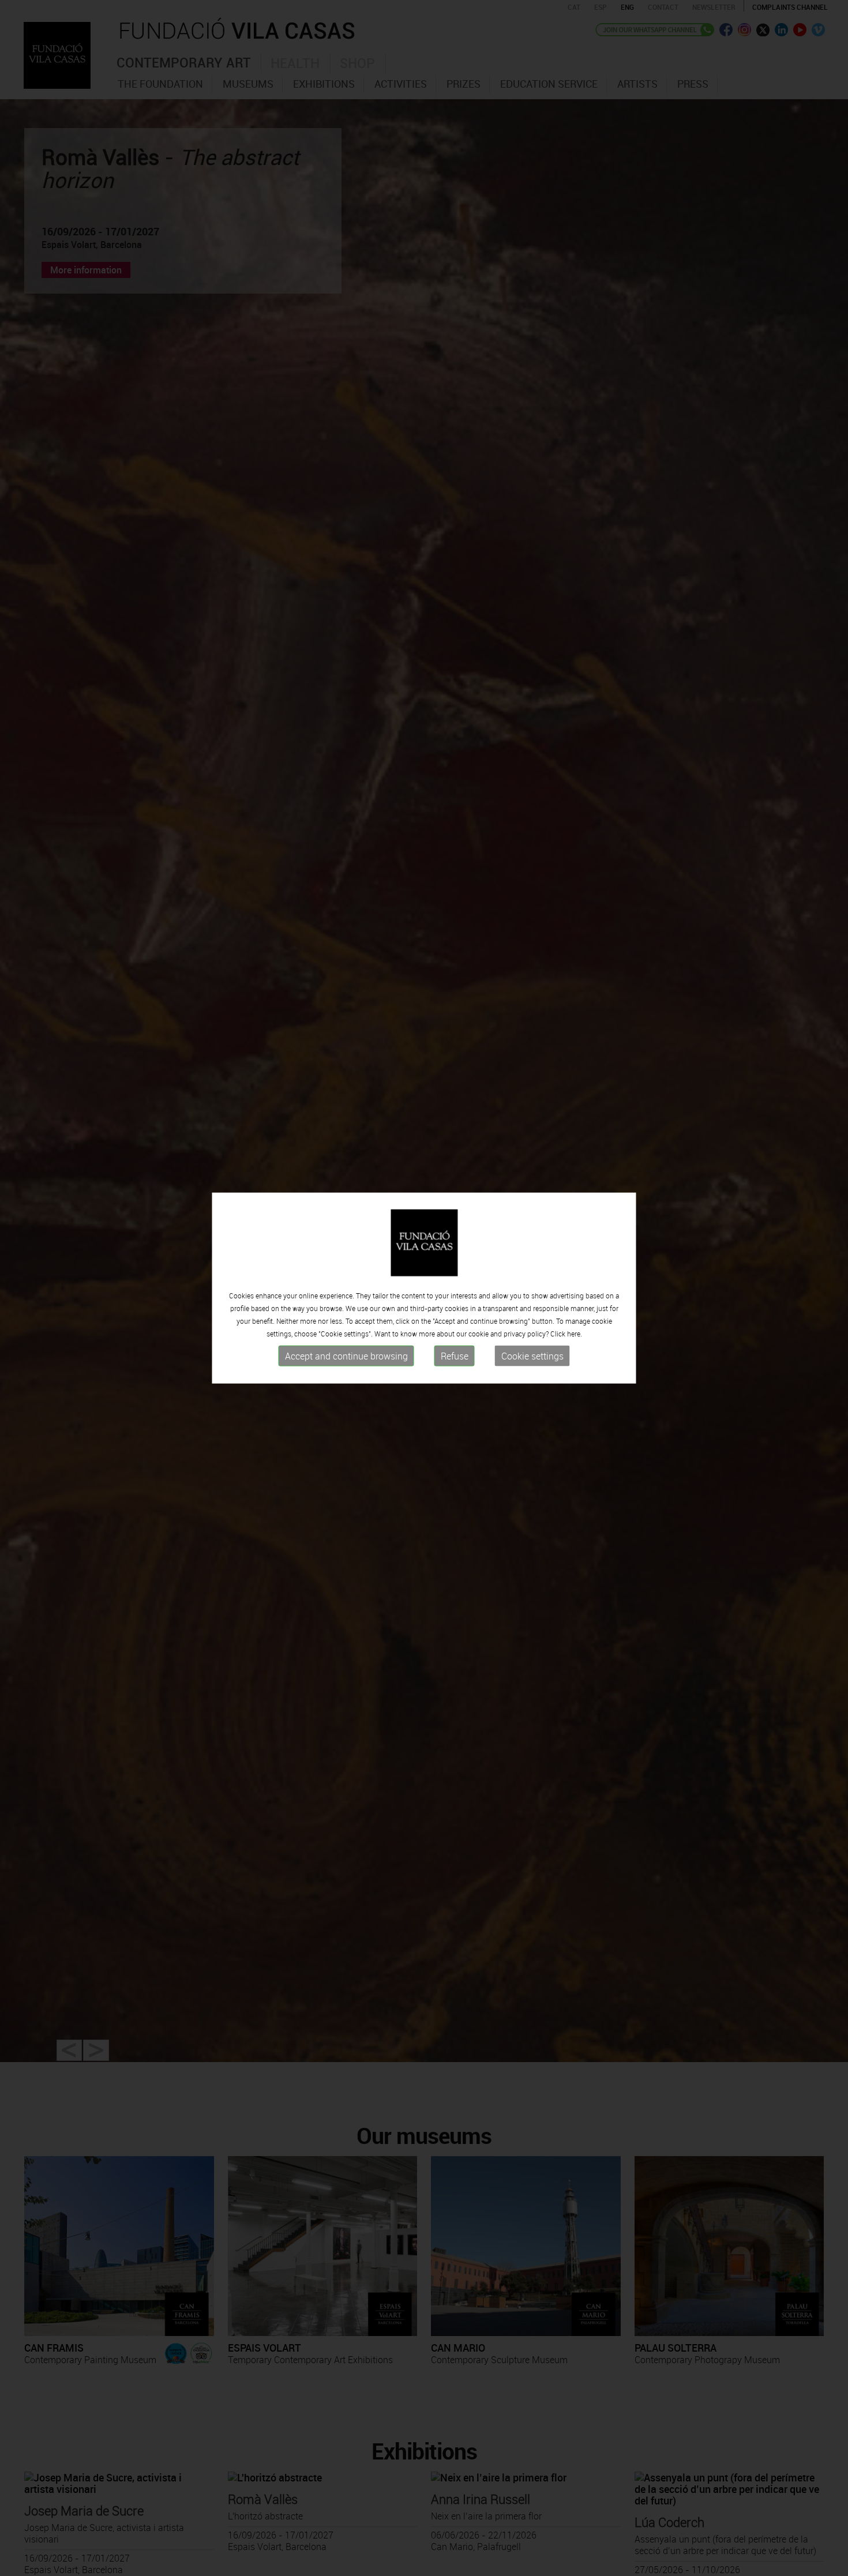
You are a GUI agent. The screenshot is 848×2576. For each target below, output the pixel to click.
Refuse (455, 1356)
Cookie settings (532, 1356)
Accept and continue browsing (346, 1356)
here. (575, 1334)
